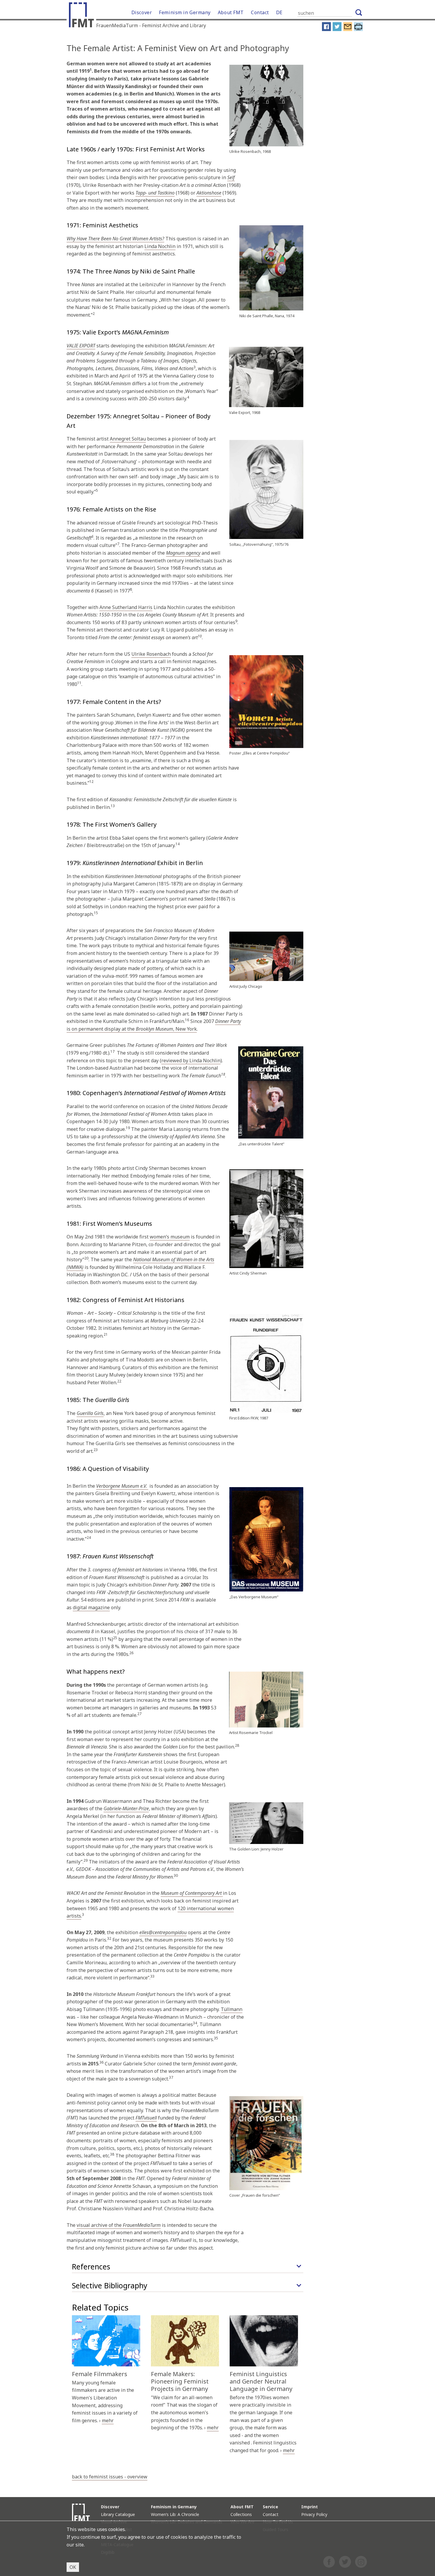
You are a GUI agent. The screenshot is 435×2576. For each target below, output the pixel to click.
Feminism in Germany (185, 12)
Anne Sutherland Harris (126, 607)
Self (231, 177)
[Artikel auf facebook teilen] (326, 30)
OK (73, 2567)
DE (279, 12)
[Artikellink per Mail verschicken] (348, 30)
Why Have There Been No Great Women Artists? (115, 239)
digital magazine (91, 1607)
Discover (142, 12)
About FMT (231, 12)
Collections (241, 2514)
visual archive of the (119, 2225)
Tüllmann (232, 2009)
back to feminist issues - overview (110, 2477)
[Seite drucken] (358, 30)
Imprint (310, 2507)
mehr (108, 2420)
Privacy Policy (314, 2514)
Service (270, 2507)
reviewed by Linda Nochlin (191, 1060)
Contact (260, 12)
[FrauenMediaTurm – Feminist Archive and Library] (83, 16)
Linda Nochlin (160, 246)
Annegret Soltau (128, 439)
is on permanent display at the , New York (154, 1025)
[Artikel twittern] (337, 30)
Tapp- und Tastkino (155, 193)
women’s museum (170, 1237)
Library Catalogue (118, 2514)
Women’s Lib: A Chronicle (175, 2514)
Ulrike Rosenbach (151, 654)
